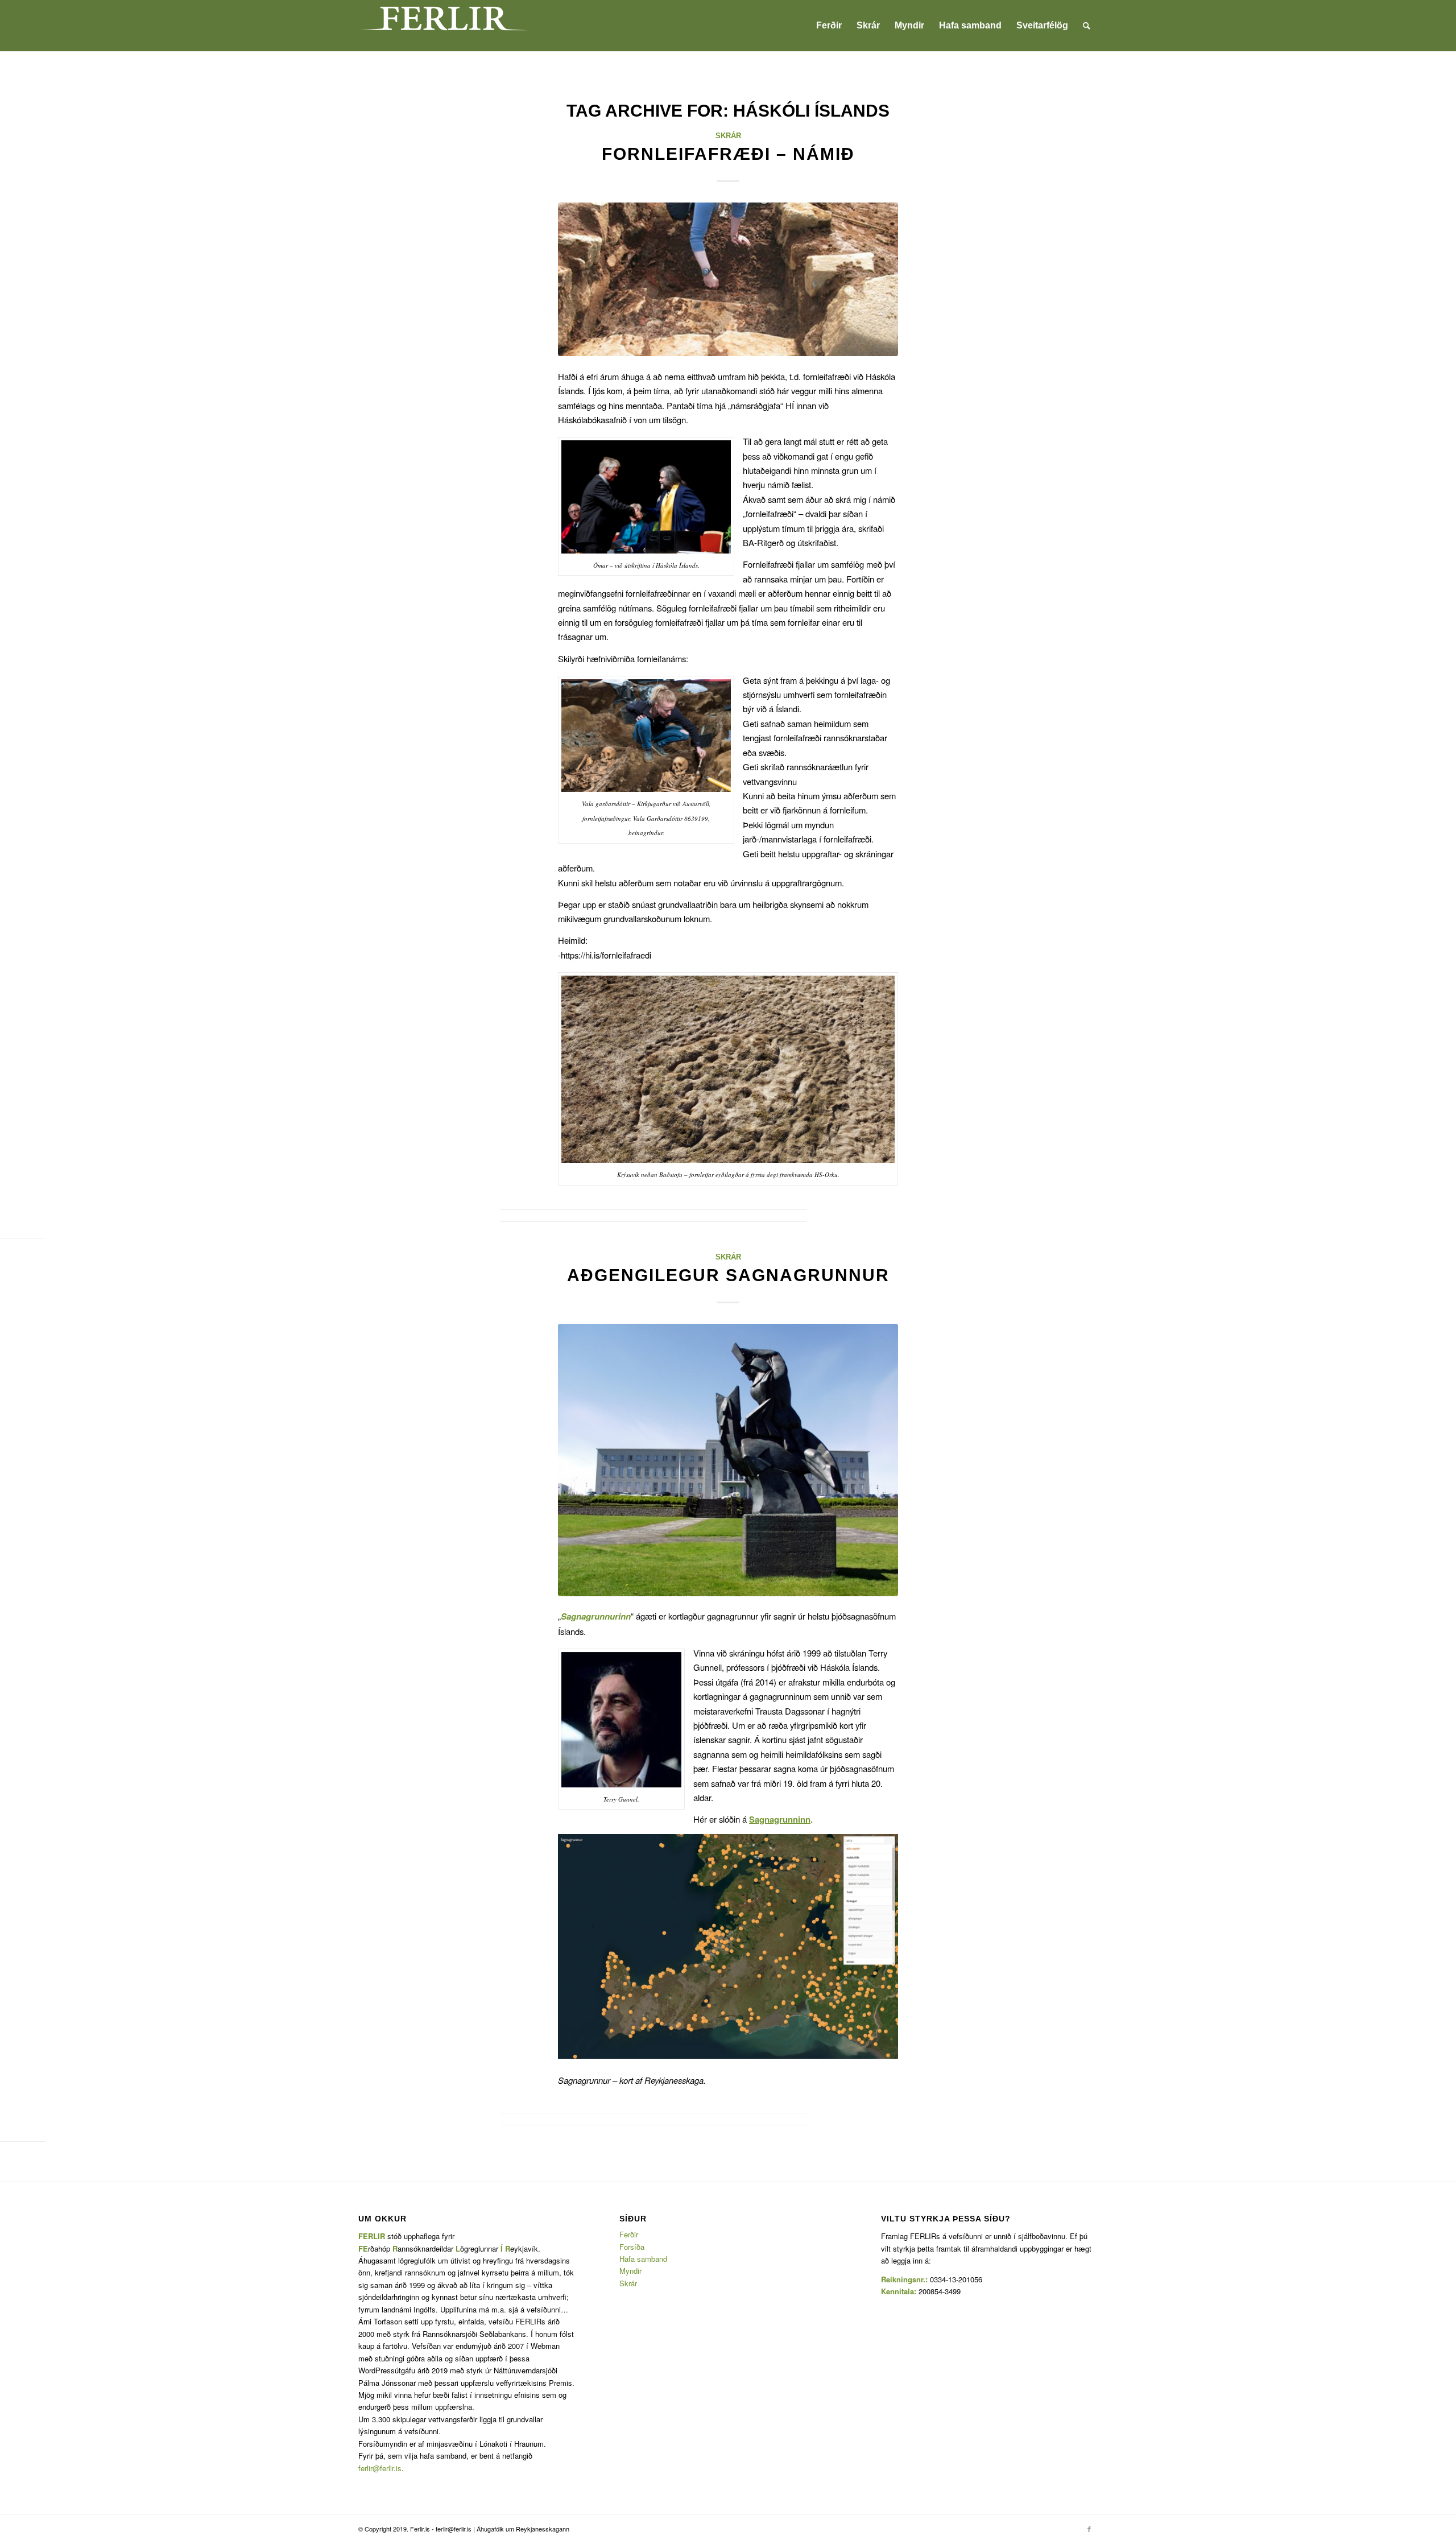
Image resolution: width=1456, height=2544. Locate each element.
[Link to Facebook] (1089, 2529)
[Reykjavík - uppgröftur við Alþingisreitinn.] (728, 279)
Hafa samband (643, 2259)
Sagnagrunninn (780, 1819)
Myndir (630, 2271)
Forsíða (632, 2247)
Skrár (728, 136)
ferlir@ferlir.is (380, 2468)
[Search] (1087, 26)
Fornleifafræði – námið (728, 154)
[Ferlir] (444, 26)
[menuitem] (829, 26)
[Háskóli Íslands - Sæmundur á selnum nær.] (728, 1460)
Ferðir (629, 2234)
